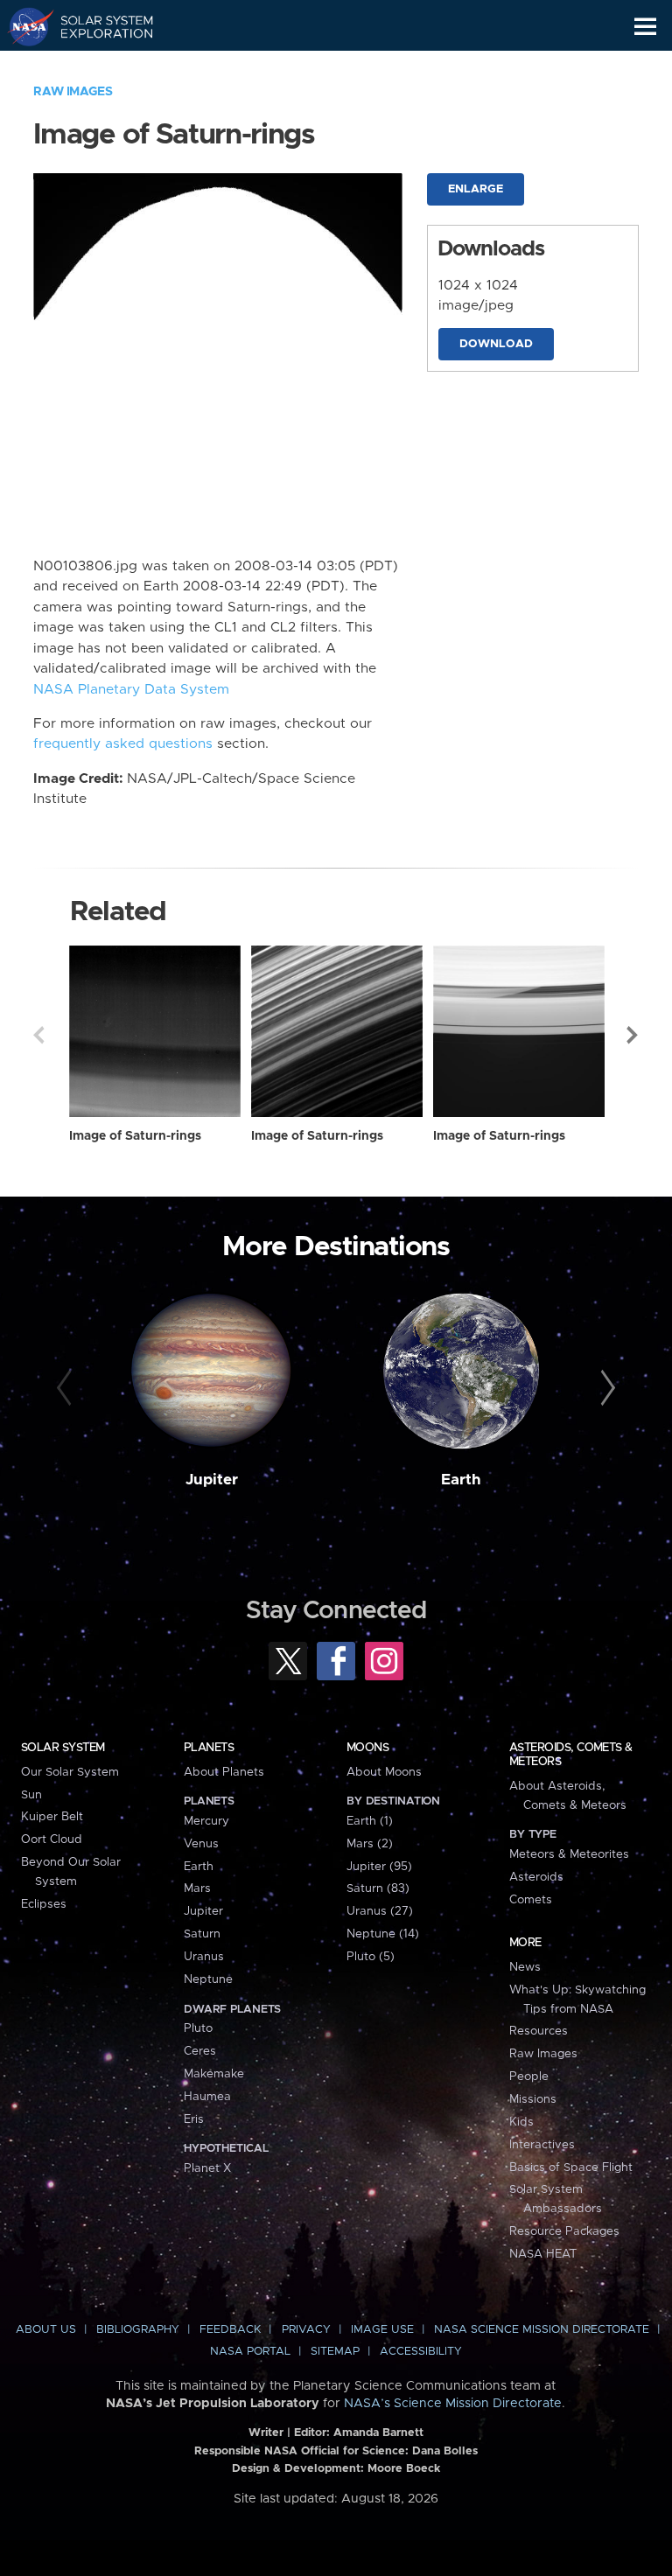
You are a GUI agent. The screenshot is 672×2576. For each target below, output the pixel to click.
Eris (194, 2119)
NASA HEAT (543, 2254)
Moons (367, 1748)
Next (633, 1035)
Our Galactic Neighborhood (97, 66)
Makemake (214, 2074)
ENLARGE (476, 189)
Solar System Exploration (97, 26)
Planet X (207, 2168)
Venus (201, 1844)
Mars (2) (370, 1844)
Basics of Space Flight (571, 2168)
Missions (533, 2099)
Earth (461, 1480)
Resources (539, 2031)
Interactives (542, 2145)
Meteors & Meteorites (569, 1854)
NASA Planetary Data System (131, 690)
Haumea (207, 2097)
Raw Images (73, 92)
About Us (46, 2330)
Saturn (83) (378, 1888)
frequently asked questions (123, 744)
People (529, 2077)
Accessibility (421, 2352)
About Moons (384, 1772)
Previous (38, 1035)
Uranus (204, 1957)
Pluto (198, 2028)
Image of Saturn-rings (135, 1136)
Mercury (206, 1821)
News (525, 1967)
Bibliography (138, 2330)
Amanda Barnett (378, 2433)
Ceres (200, 2051)
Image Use (382, 2330)
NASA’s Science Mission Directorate (453, 2404)
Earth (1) (370, 1821)
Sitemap (335, 2352)
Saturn (202, 1934)
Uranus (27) (380, 1911)
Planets (209, 1748)
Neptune (208, 1979)
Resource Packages (564, 2231)
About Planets (224, 1772)
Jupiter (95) (379, 1867)
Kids (521, 2122)
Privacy (306, 2330)
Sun (31, 1795)
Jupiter (212, 1480)
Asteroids (536, 1877)
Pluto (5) (371, 1957)
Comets (531, 1900)
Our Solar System (70, 1772)
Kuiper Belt (52, 1817)
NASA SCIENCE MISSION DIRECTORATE (542, 2330)
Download (496, 344)
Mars (197, 1888)
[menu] (645, 27)
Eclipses (44, 1904)
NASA (23, 26)
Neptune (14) (383, 1934)
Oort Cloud (52, 1840)
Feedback (230, 2330)
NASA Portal (250, 2352)
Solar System (63, 1748)
